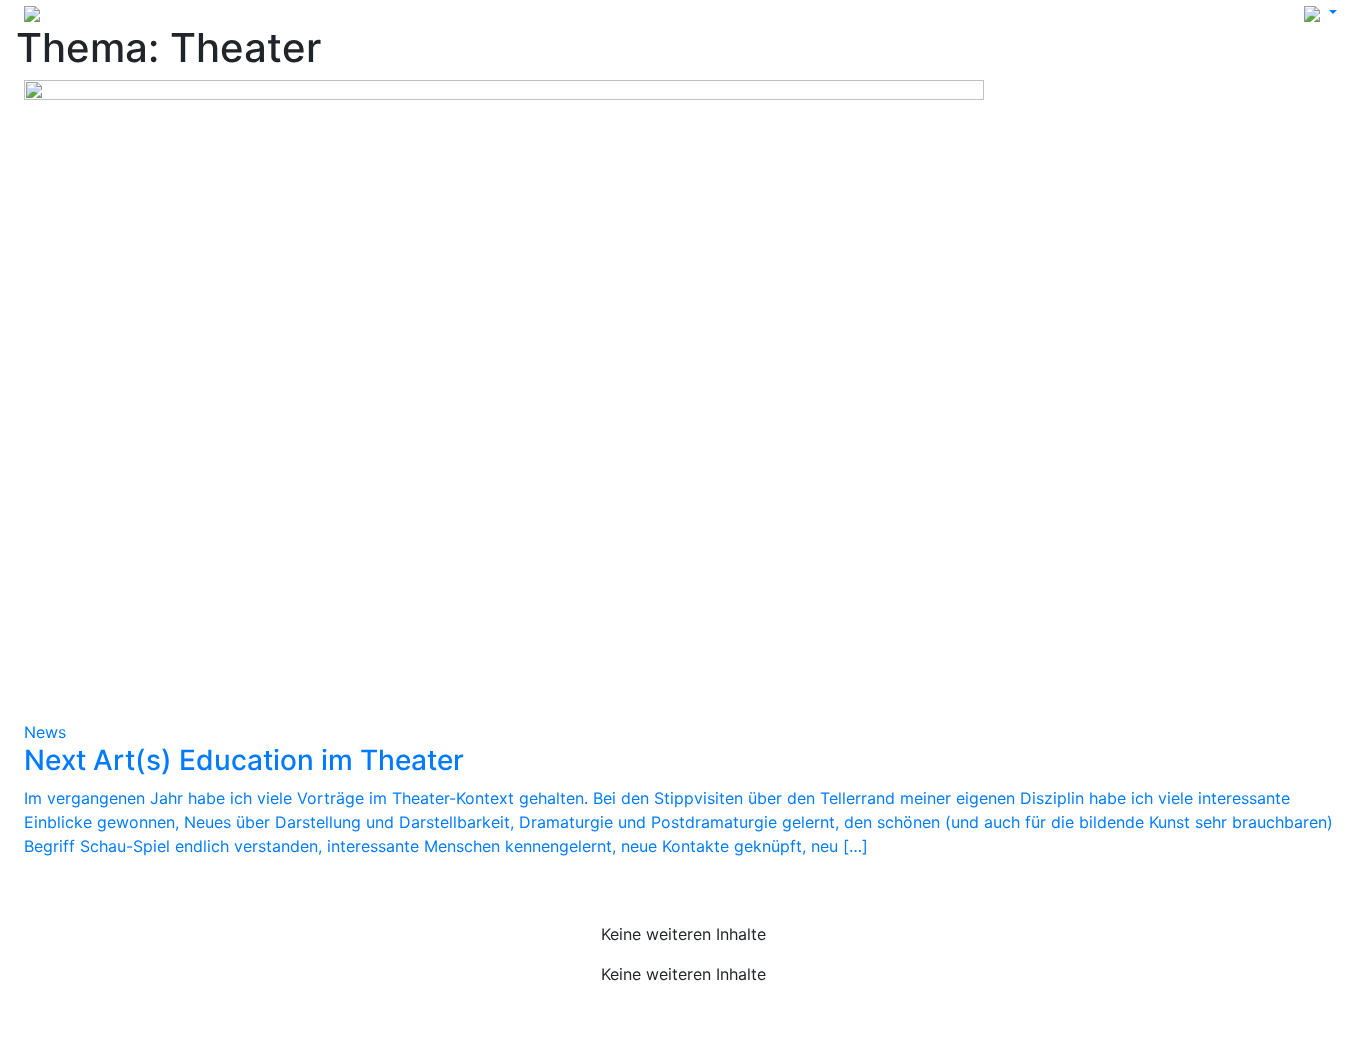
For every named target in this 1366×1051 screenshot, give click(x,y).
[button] (1320, 12)
